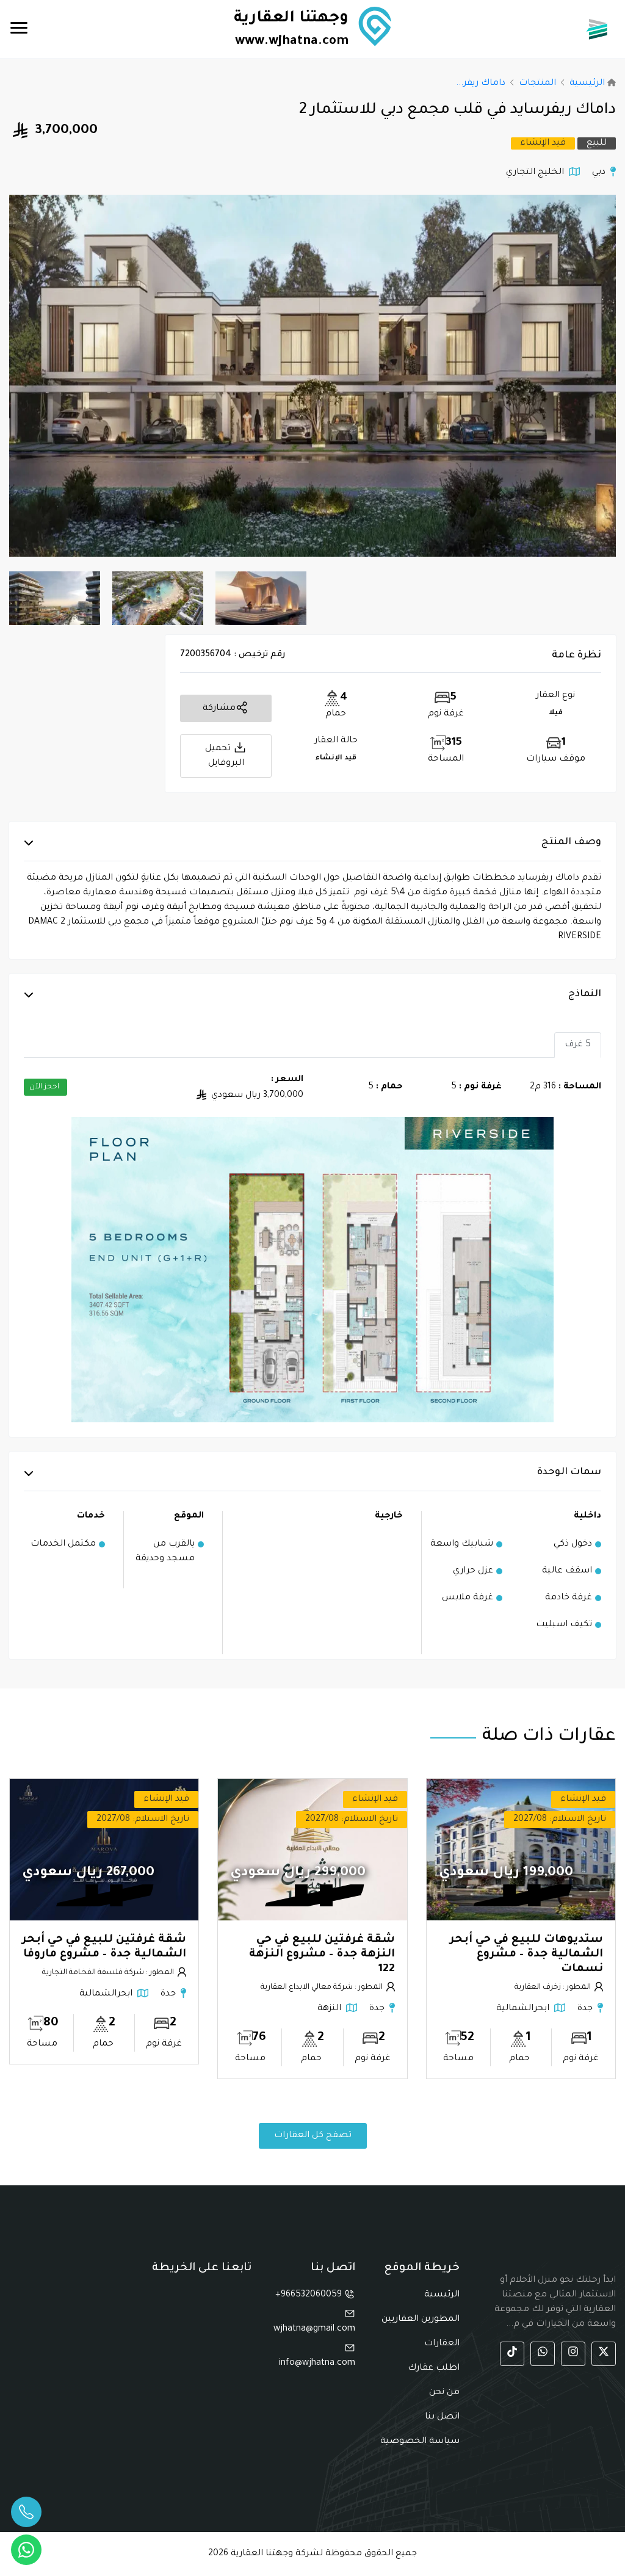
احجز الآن (44, 1087)
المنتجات (537, 84)
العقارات (442, 2344)
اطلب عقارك (434, 2368)
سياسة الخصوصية (420, 2442)
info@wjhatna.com (317, 2364)
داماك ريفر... (481, 84)
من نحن (444, 2393)
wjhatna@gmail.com (314, 2329)
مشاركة (219, 709)
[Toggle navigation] (19, 29)
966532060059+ (310, 2295)
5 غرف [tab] (578, 1045)
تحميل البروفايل (225, 756)
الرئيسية (587, 84)
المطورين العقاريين (421, 2320)
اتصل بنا (442, 2417)
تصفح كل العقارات (313, 2136)
